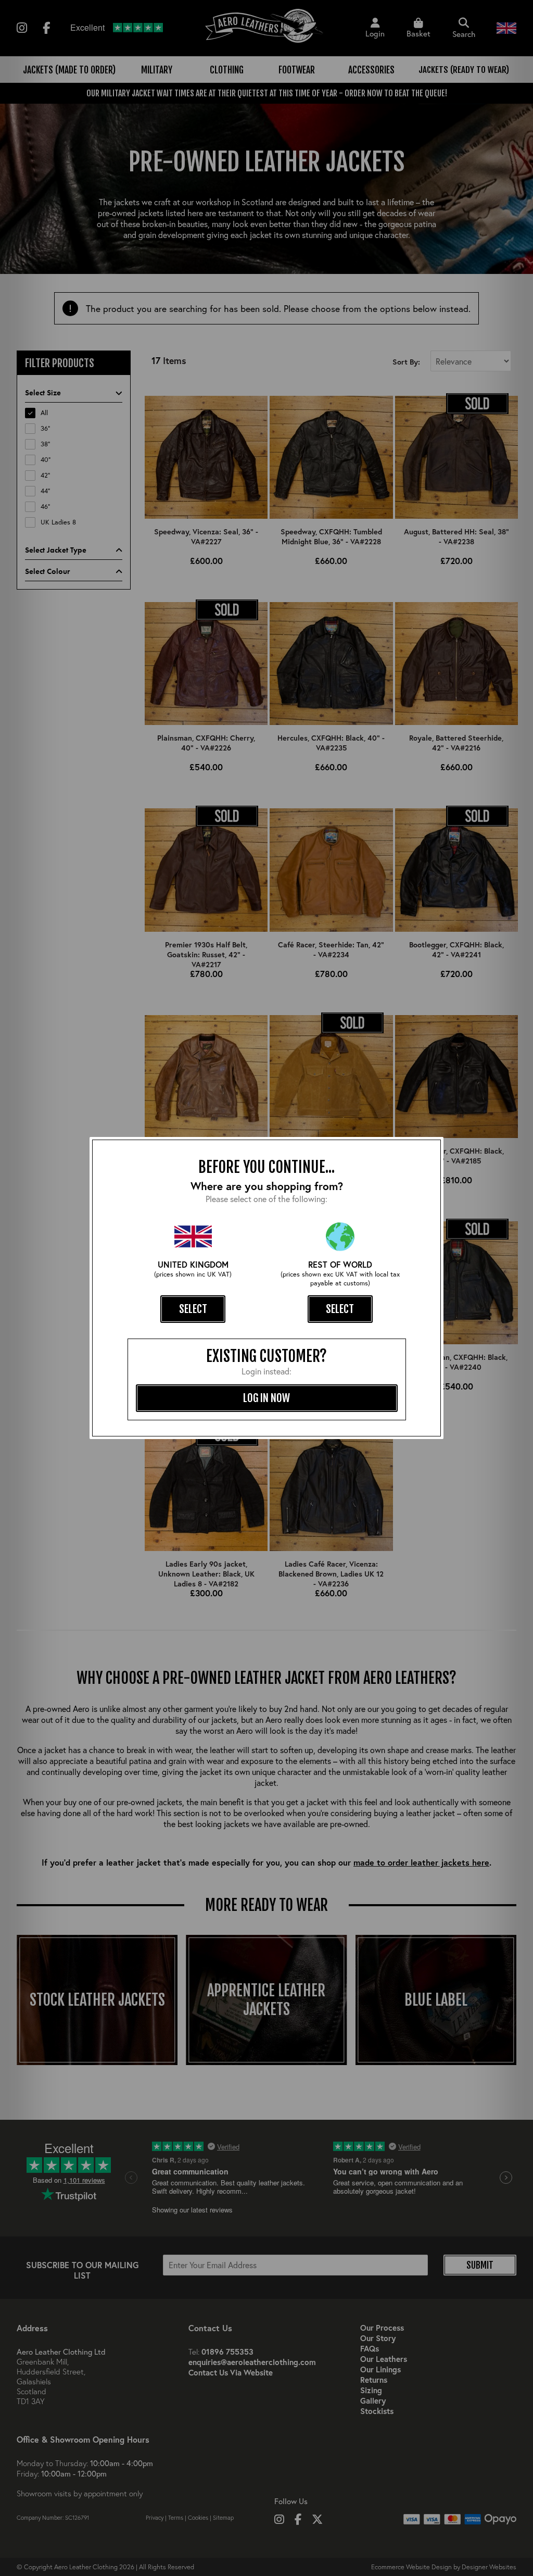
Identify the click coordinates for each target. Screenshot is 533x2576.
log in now (266, 1398)
